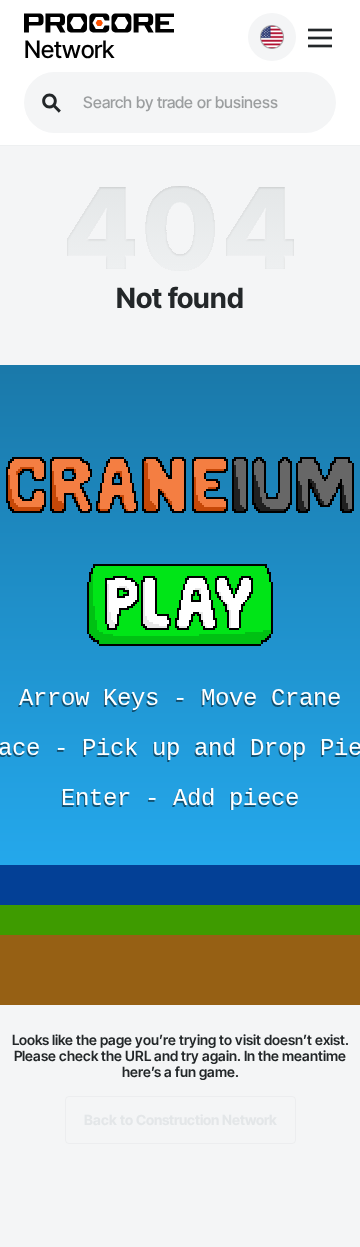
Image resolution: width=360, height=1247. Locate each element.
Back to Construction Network (180, 1119)
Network (69, 50)
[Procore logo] (99, 24)
